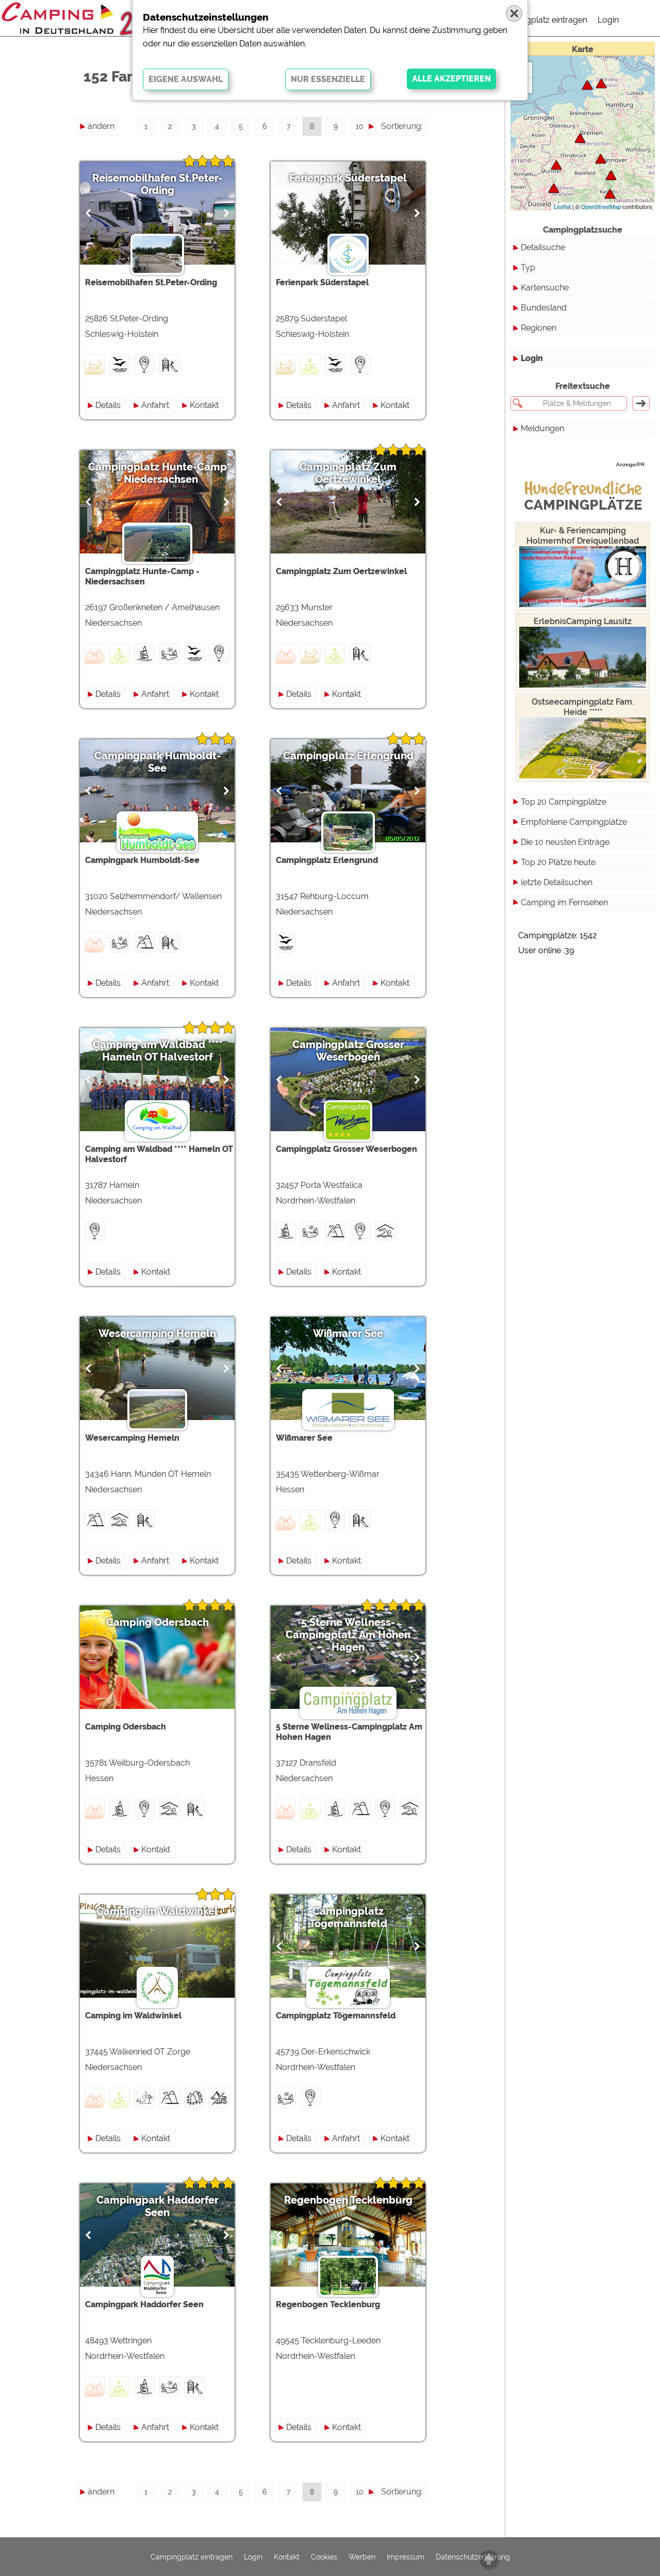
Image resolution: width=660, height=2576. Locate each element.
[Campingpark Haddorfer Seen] (556, 165)
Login (608, 20)
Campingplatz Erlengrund (348, 756)
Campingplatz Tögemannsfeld (348, 1917)
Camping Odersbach (158, 1622)
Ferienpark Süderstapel (348, 178)
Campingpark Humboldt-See (158, 762)
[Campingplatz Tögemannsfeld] (554, 188)
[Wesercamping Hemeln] (610, 194)
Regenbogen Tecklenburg (348, 2200)
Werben (362, 2557)
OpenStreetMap (601, 206)
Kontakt (204, 405)
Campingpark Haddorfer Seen (158, 2206)
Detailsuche (543, 247)
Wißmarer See (348, 1333)
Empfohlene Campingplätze (574, 822)
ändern (101, 126)
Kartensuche (545, 288)
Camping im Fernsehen (564, 902)
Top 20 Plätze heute (558, 862)
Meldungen (542, 428)
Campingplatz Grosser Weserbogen (348, 1051)
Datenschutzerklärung (473, 2557)
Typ (528, 267)
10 (360, 126)
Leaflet (562, 206)
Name (411, 145)
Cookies (324, 2557)
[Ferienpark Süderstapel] (601, 83)
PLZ (415, 163)
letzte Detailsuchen (557, 882)
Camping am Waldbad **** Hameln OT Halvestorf (158, 1051)
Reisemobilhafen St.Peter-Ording (157, 184)
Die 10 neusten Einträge (565, 842)
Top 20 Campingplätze (564, 802)
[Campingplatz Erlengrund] (601, 159)
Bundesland (544, 308)
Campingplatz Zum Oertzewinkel (348, 473)
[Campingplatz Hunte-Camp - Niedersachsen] (580, 138)
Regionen (539, 328)
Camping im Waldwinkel (157, 1911)
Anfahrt (155, 405)
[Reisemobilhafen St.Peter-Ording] (587, 85)
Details (108, 405)
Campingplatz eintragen (542, 20)
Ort (417, 182)
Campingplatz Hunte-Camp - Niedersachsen (158, 473)
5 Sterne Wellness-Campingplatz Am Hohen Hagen (348, 1635)
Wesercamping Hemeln (157, 1333)
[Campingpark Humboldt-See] (611, 175)
